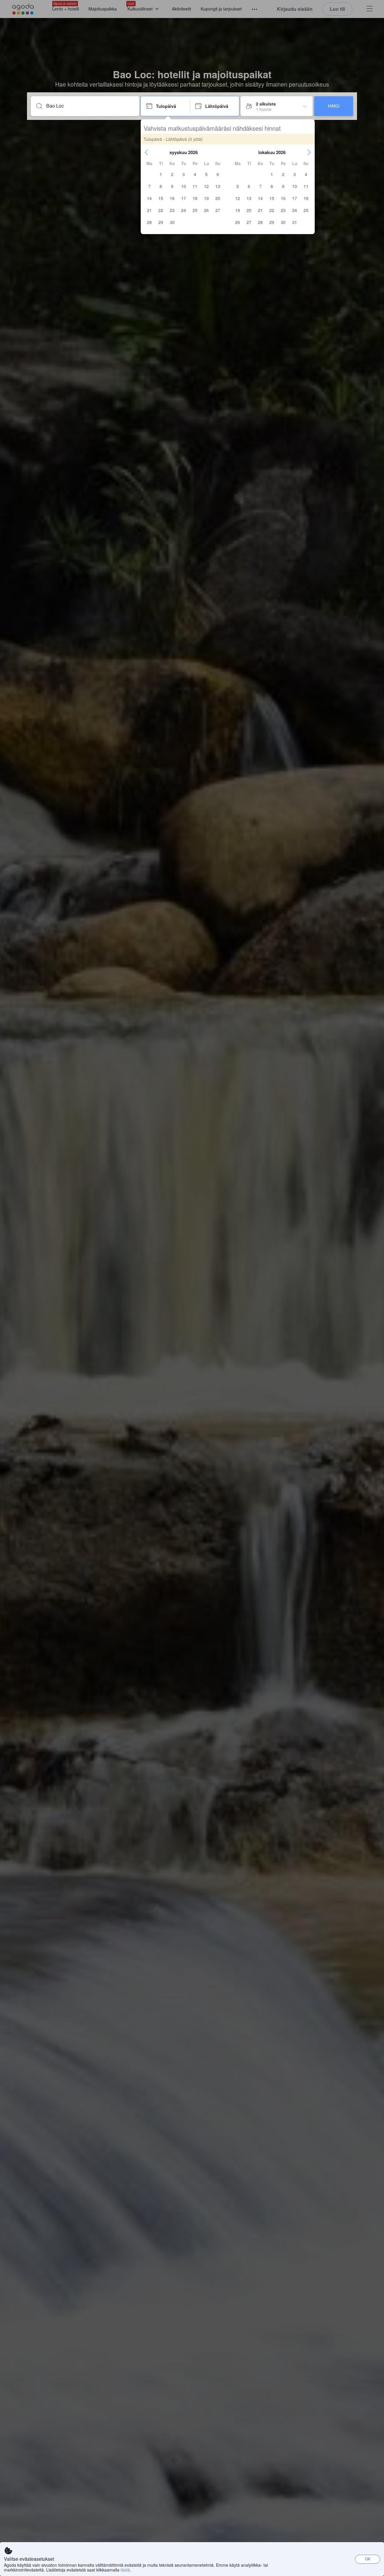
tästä (125, 2570)
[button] (146, 152)
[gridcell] (161, 174)
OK (368, 2559)
